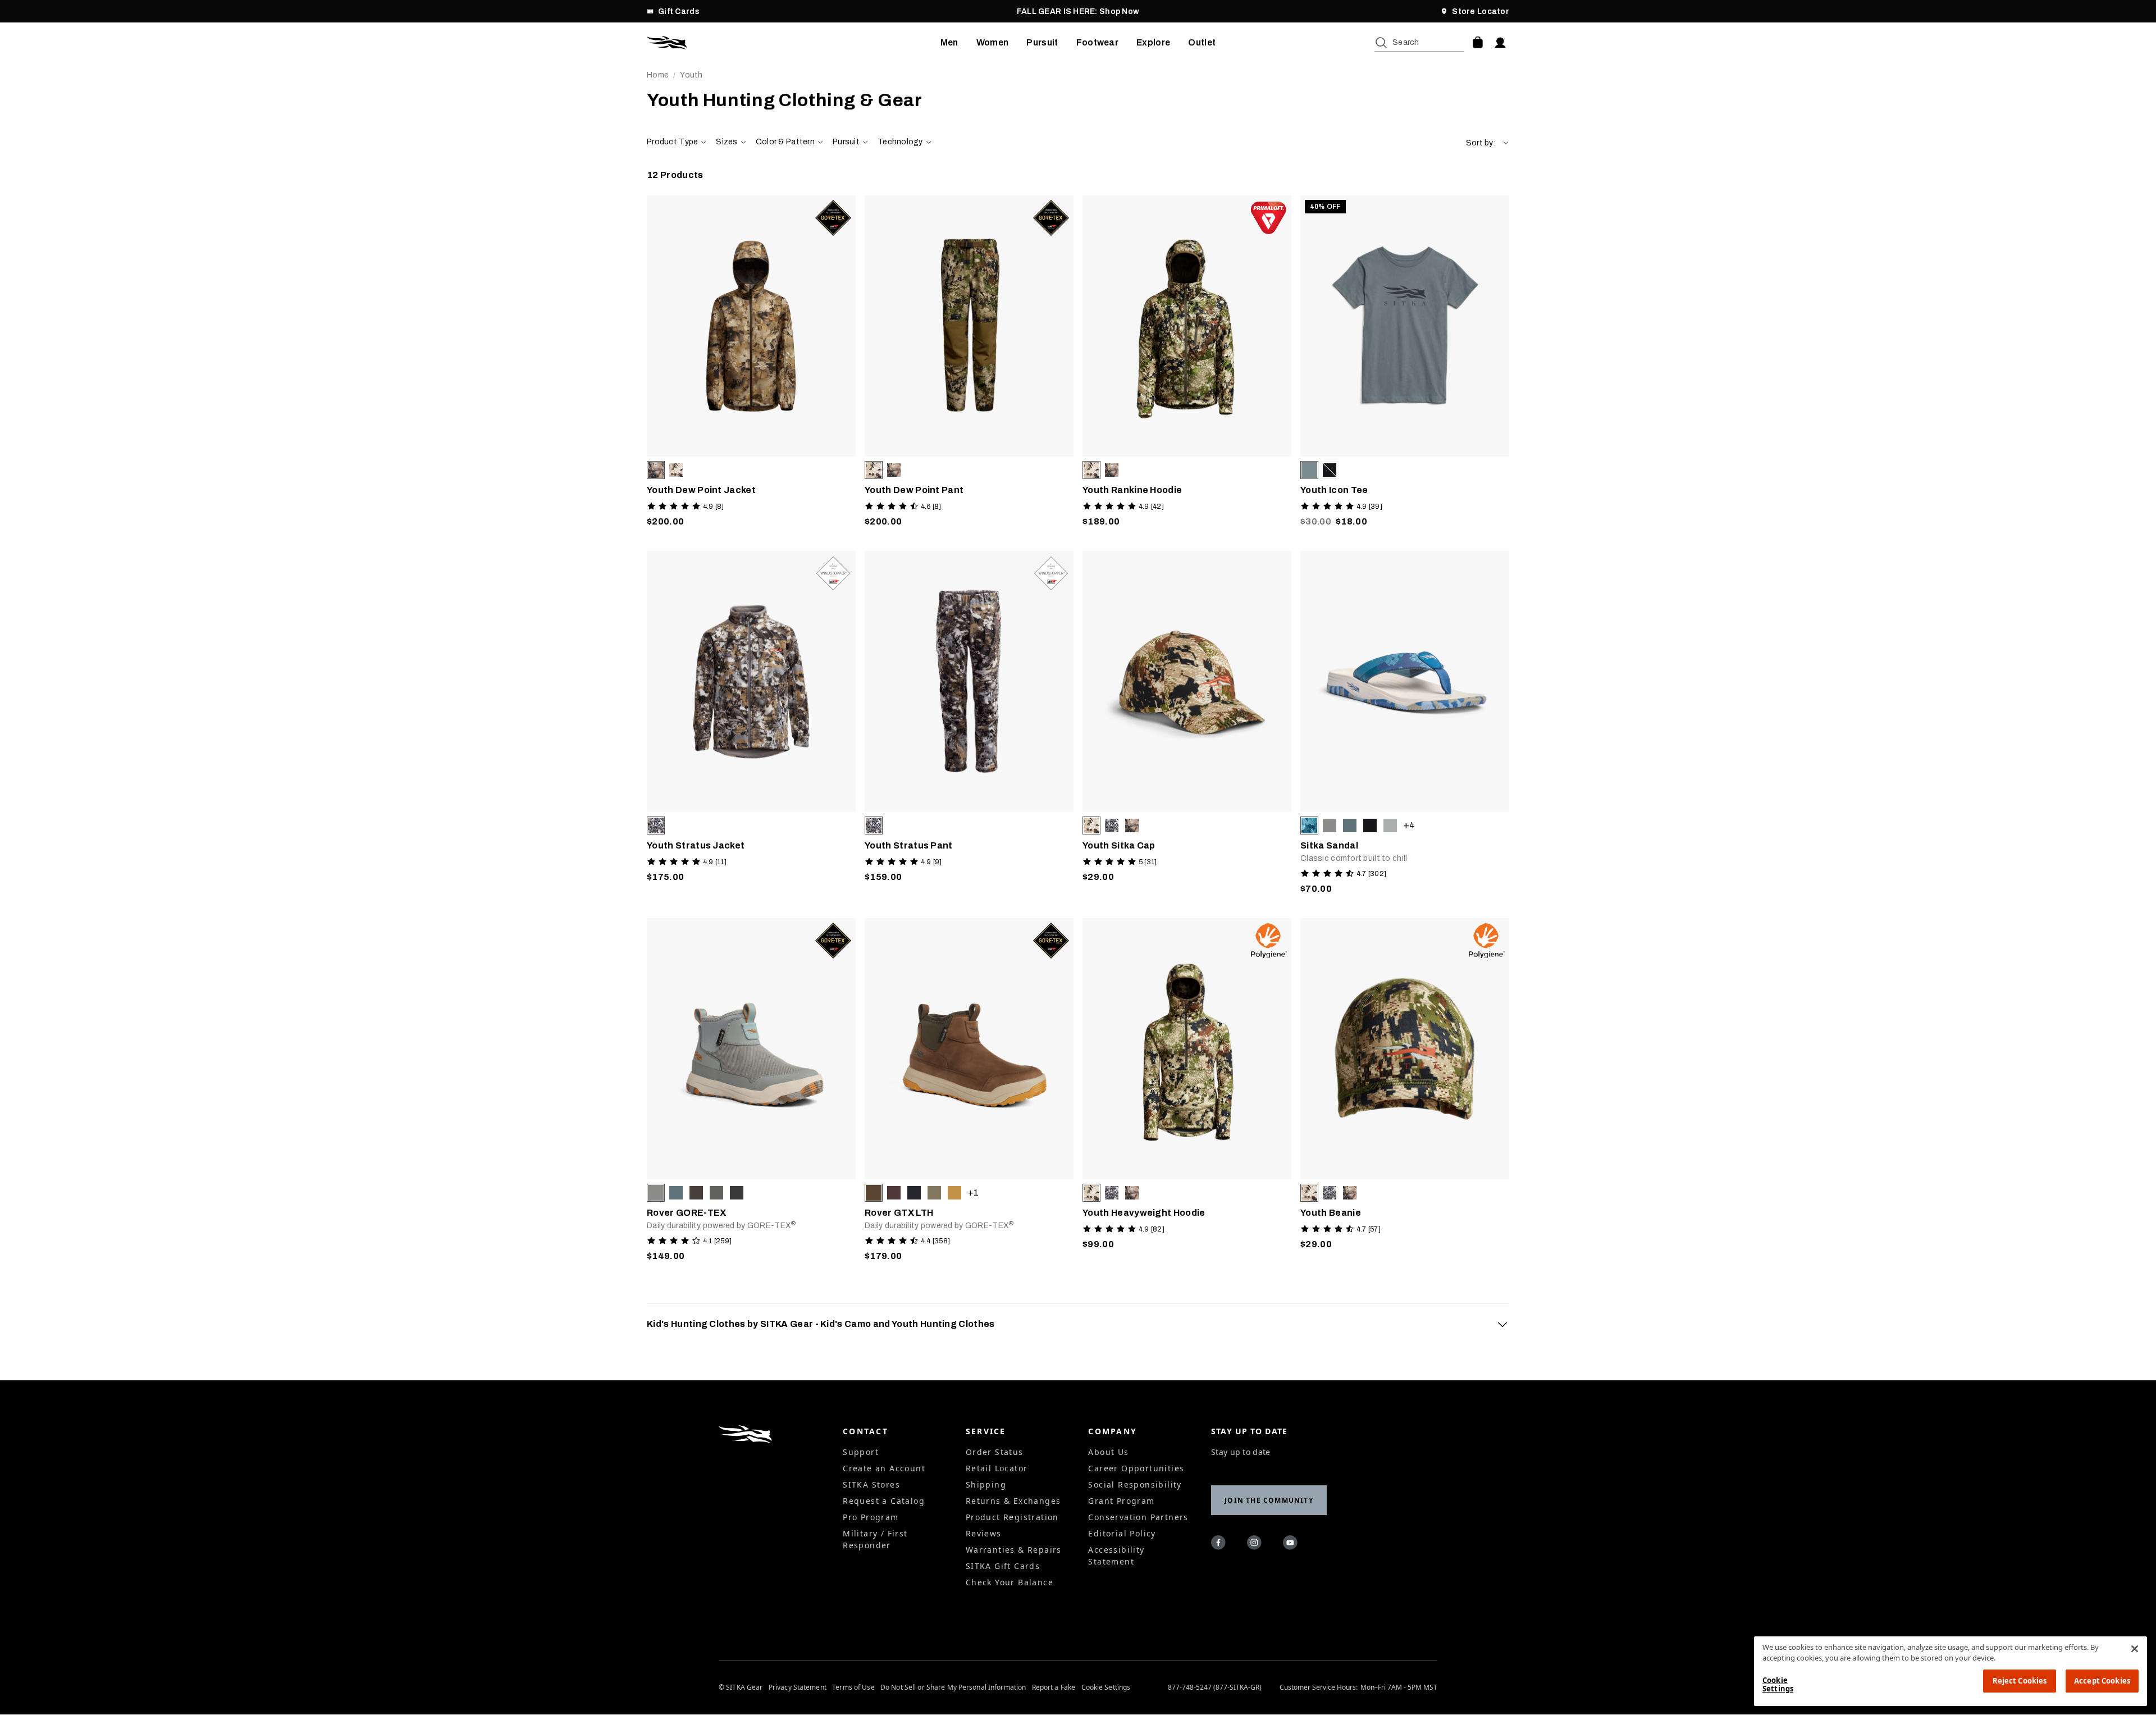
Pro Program (871, 1517)
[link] (751, 364)
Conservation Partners (1138, 1517)
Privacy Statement (798, 1687)
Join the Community (1269, 1500)
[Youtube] (1292, 1544)
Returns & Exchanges (1013, 1501)
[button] (1488, 143)
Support (861, 1452)
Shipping (986, 1484)
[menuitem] (949, 43)
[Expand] (1502, 1324)
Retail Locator (997, 1468)
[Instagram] (1256, 1544)
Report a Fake (1054, 1687)
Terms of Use (853, 1687)
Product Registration (1012, 1517)
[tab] (1078, 1324)
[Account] (1500, 43)
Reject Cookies (2020, 1681)
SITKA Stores (871, 1484)
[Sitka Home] (794, 43)
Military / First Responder (875, 1539)
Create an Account (884, 1468)
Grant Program (1121, 1501)
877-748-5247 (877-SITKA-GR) (1215, 1687)
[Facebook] (1220, 1544)
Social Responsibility (1135, 1484)
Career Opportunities (1136, 1468)
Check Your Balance (1010, 1582)
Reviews (984, 1533)
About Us (1108, 1452)
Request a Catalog (884, 1501)
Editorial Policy (1122, 1533)
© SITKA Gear (741, 1687)
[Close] (2135, 1649)
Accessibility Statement (1116, 1556)
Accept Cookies (2102, 1681)
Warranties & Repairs (1014, 1550)
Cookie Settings (1106, 1687)
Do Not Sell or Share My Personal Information (953, 1687)
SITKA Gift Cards (1003, 1566)
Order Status (995, 1452)
